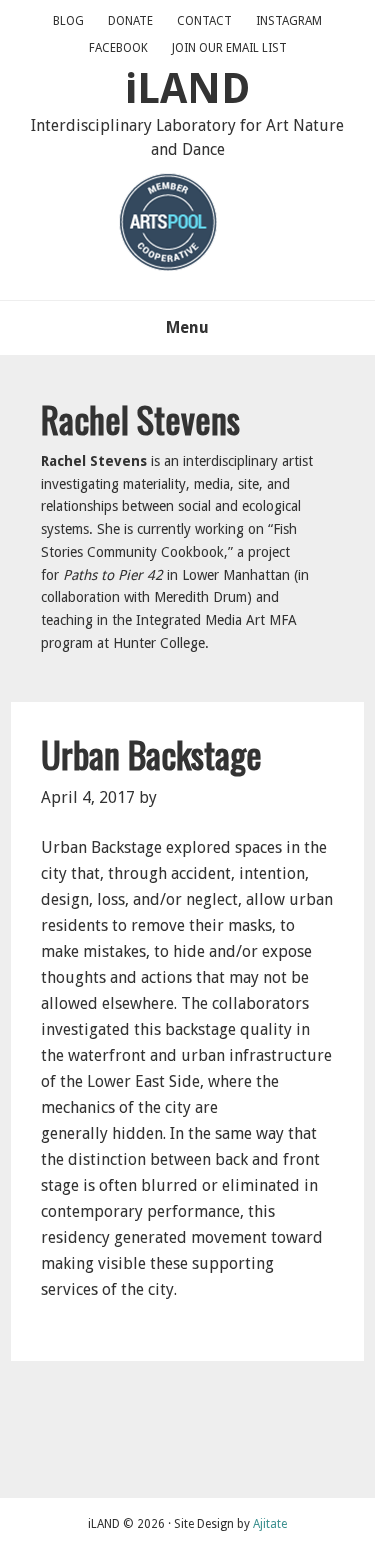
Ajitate (270, 1524)
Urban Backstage (151, 753)
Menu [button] (187, 327)
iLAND (187, 88)
